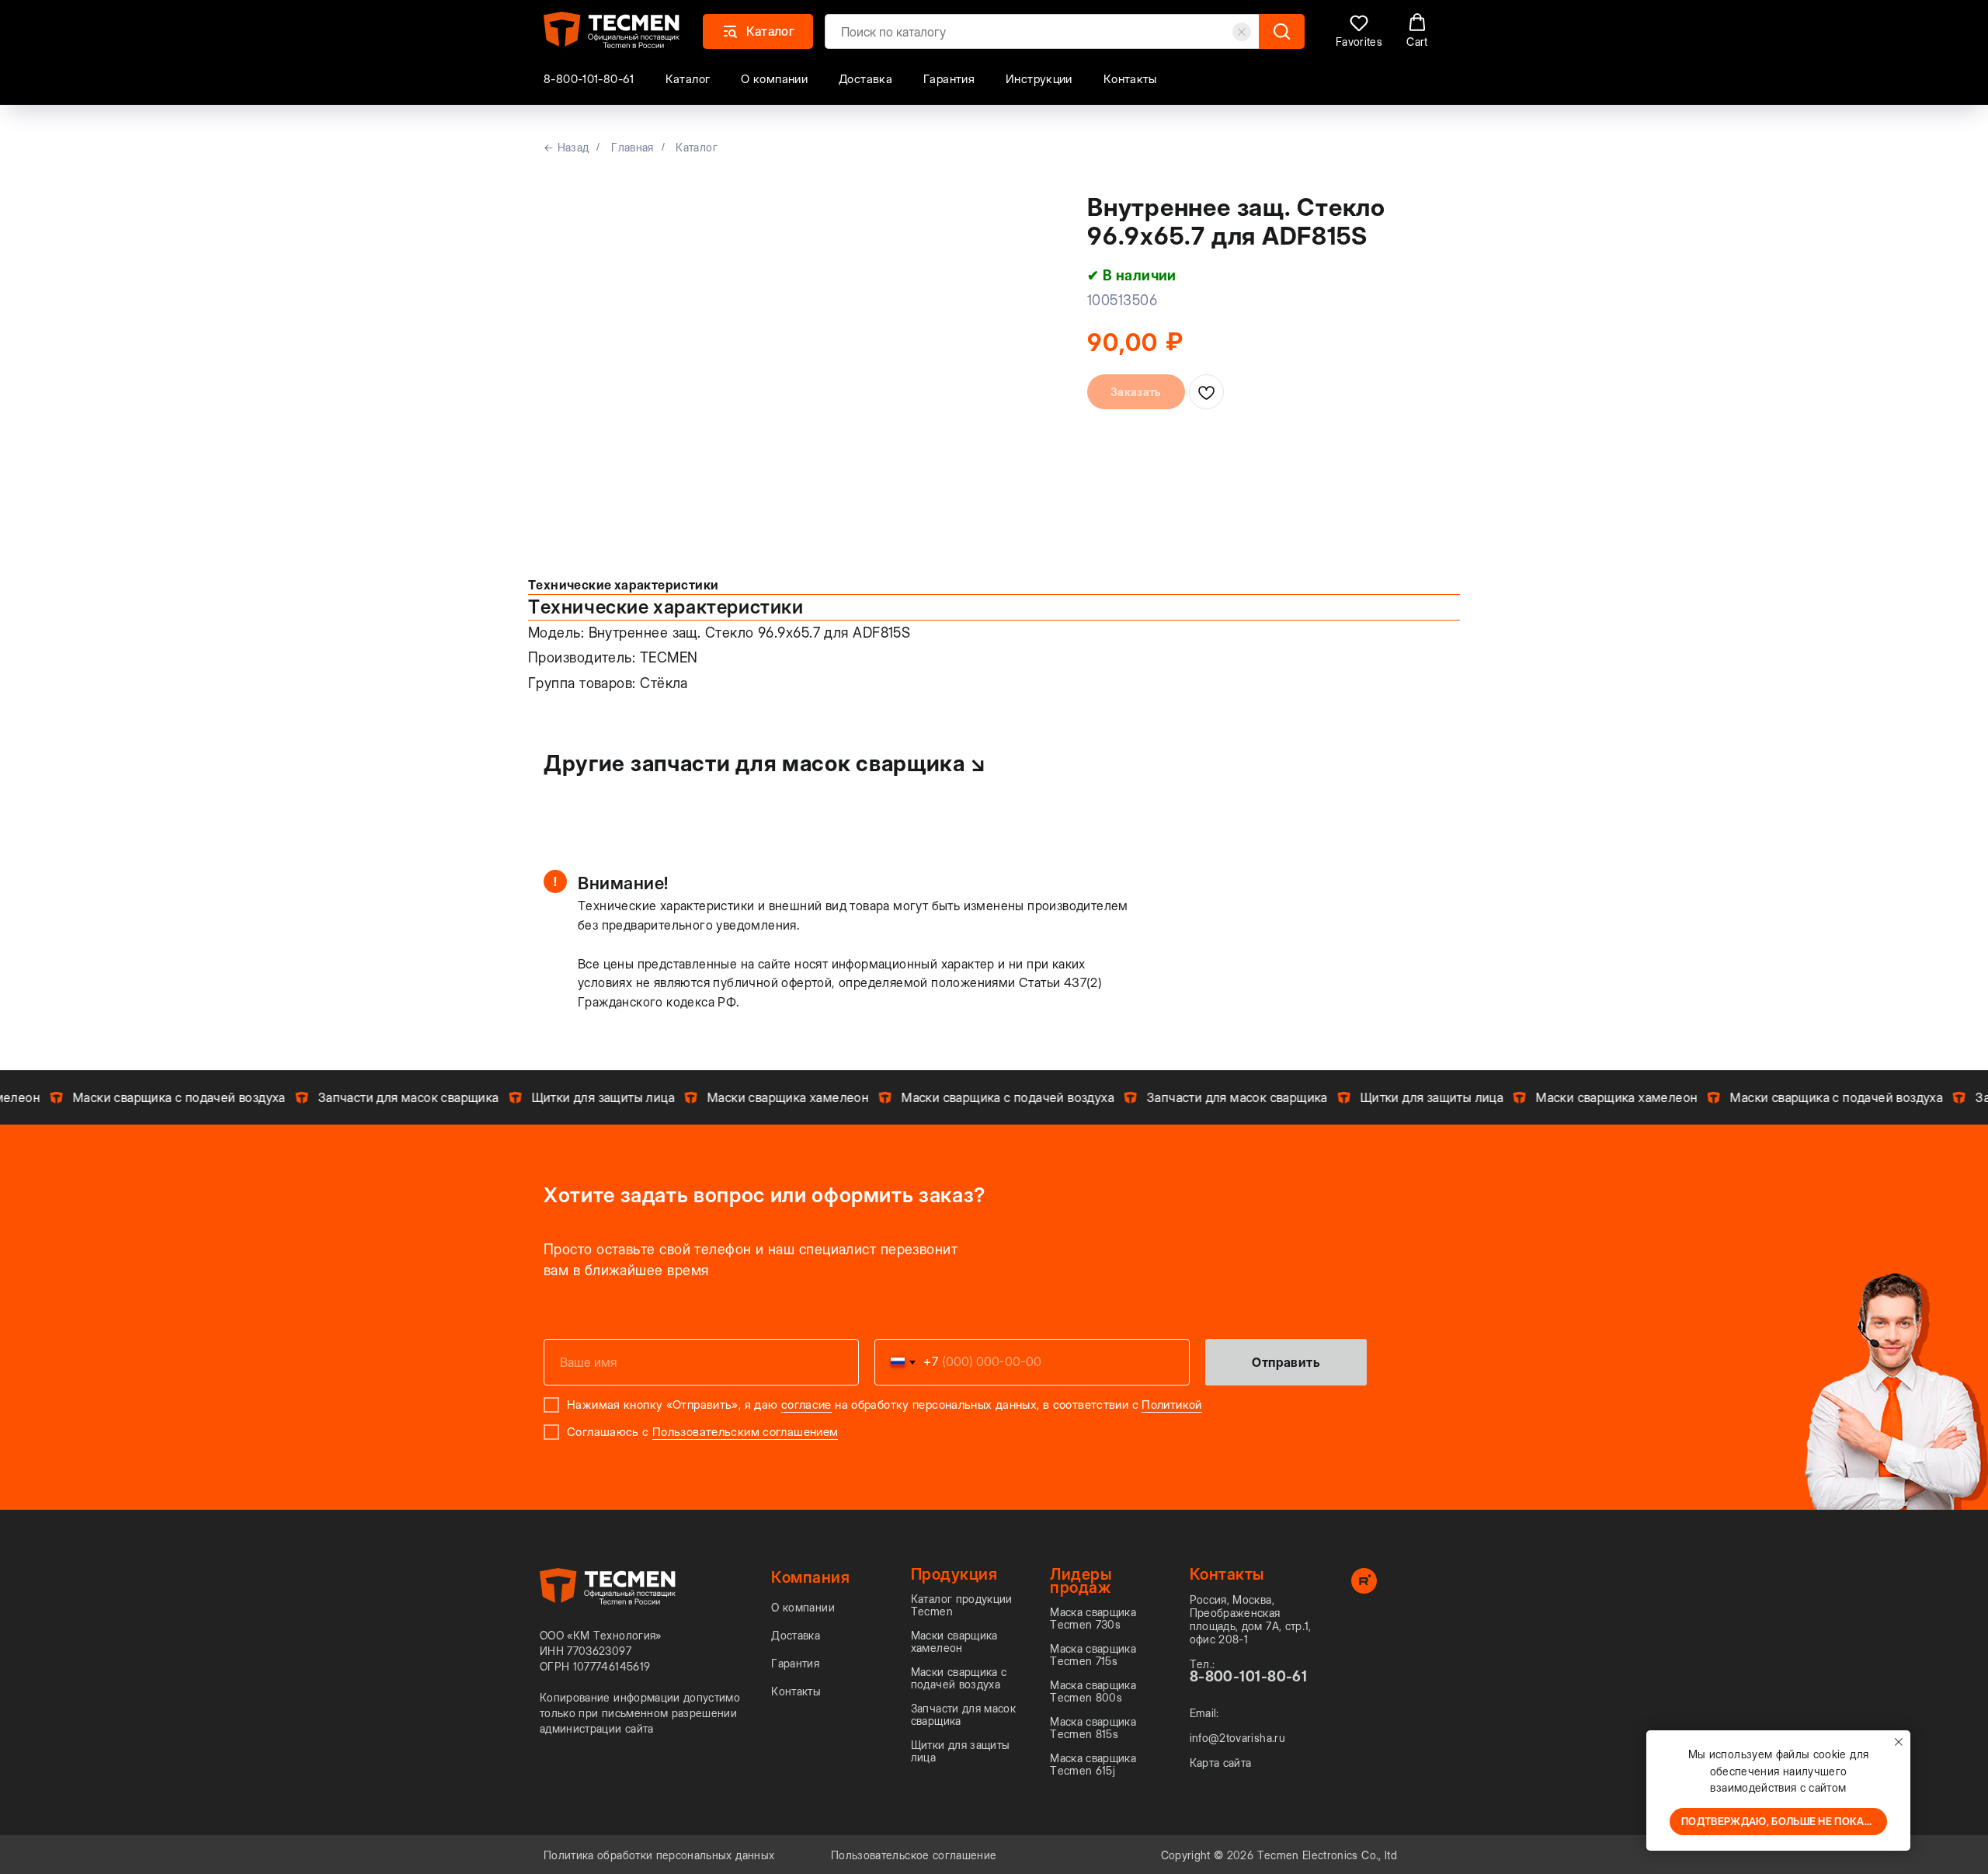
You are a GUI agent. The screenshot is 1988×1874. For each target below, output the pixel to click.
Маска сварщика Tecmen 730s (1093, 1618)
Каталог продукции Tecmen (962, 1605)
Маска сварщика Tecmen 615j (1093, 1764)
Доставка (865, 79)
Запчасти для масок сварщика (963, 1715)
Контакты (1130, 79)
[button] (1359, 31)
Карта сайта (1221, 1763)
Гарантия (949, 79)
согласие (806, 1405)
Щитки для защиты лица (961, 1751)
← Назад (566, 147)
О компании (774, 79)
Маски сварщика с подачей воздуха (959, 1678)
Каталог (688, 79)
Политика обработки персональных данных (659, 1855)
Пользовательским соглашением (745, 1432)
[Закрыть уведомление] (1899, 1742)
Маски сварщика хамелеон (954, 1642)
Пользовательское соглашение (914, 1855)
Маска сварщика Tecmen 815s (1093, 1728)
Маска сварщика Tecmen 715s (1093, 1655)
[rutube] (1364, 1589)
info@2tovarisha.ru (1237, 1738)
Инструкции (1039, 79)
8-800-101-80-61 (589, 79)
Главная (632, 147)
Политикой (1171, 1405)
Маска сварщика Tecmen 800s (1093, 1691)
